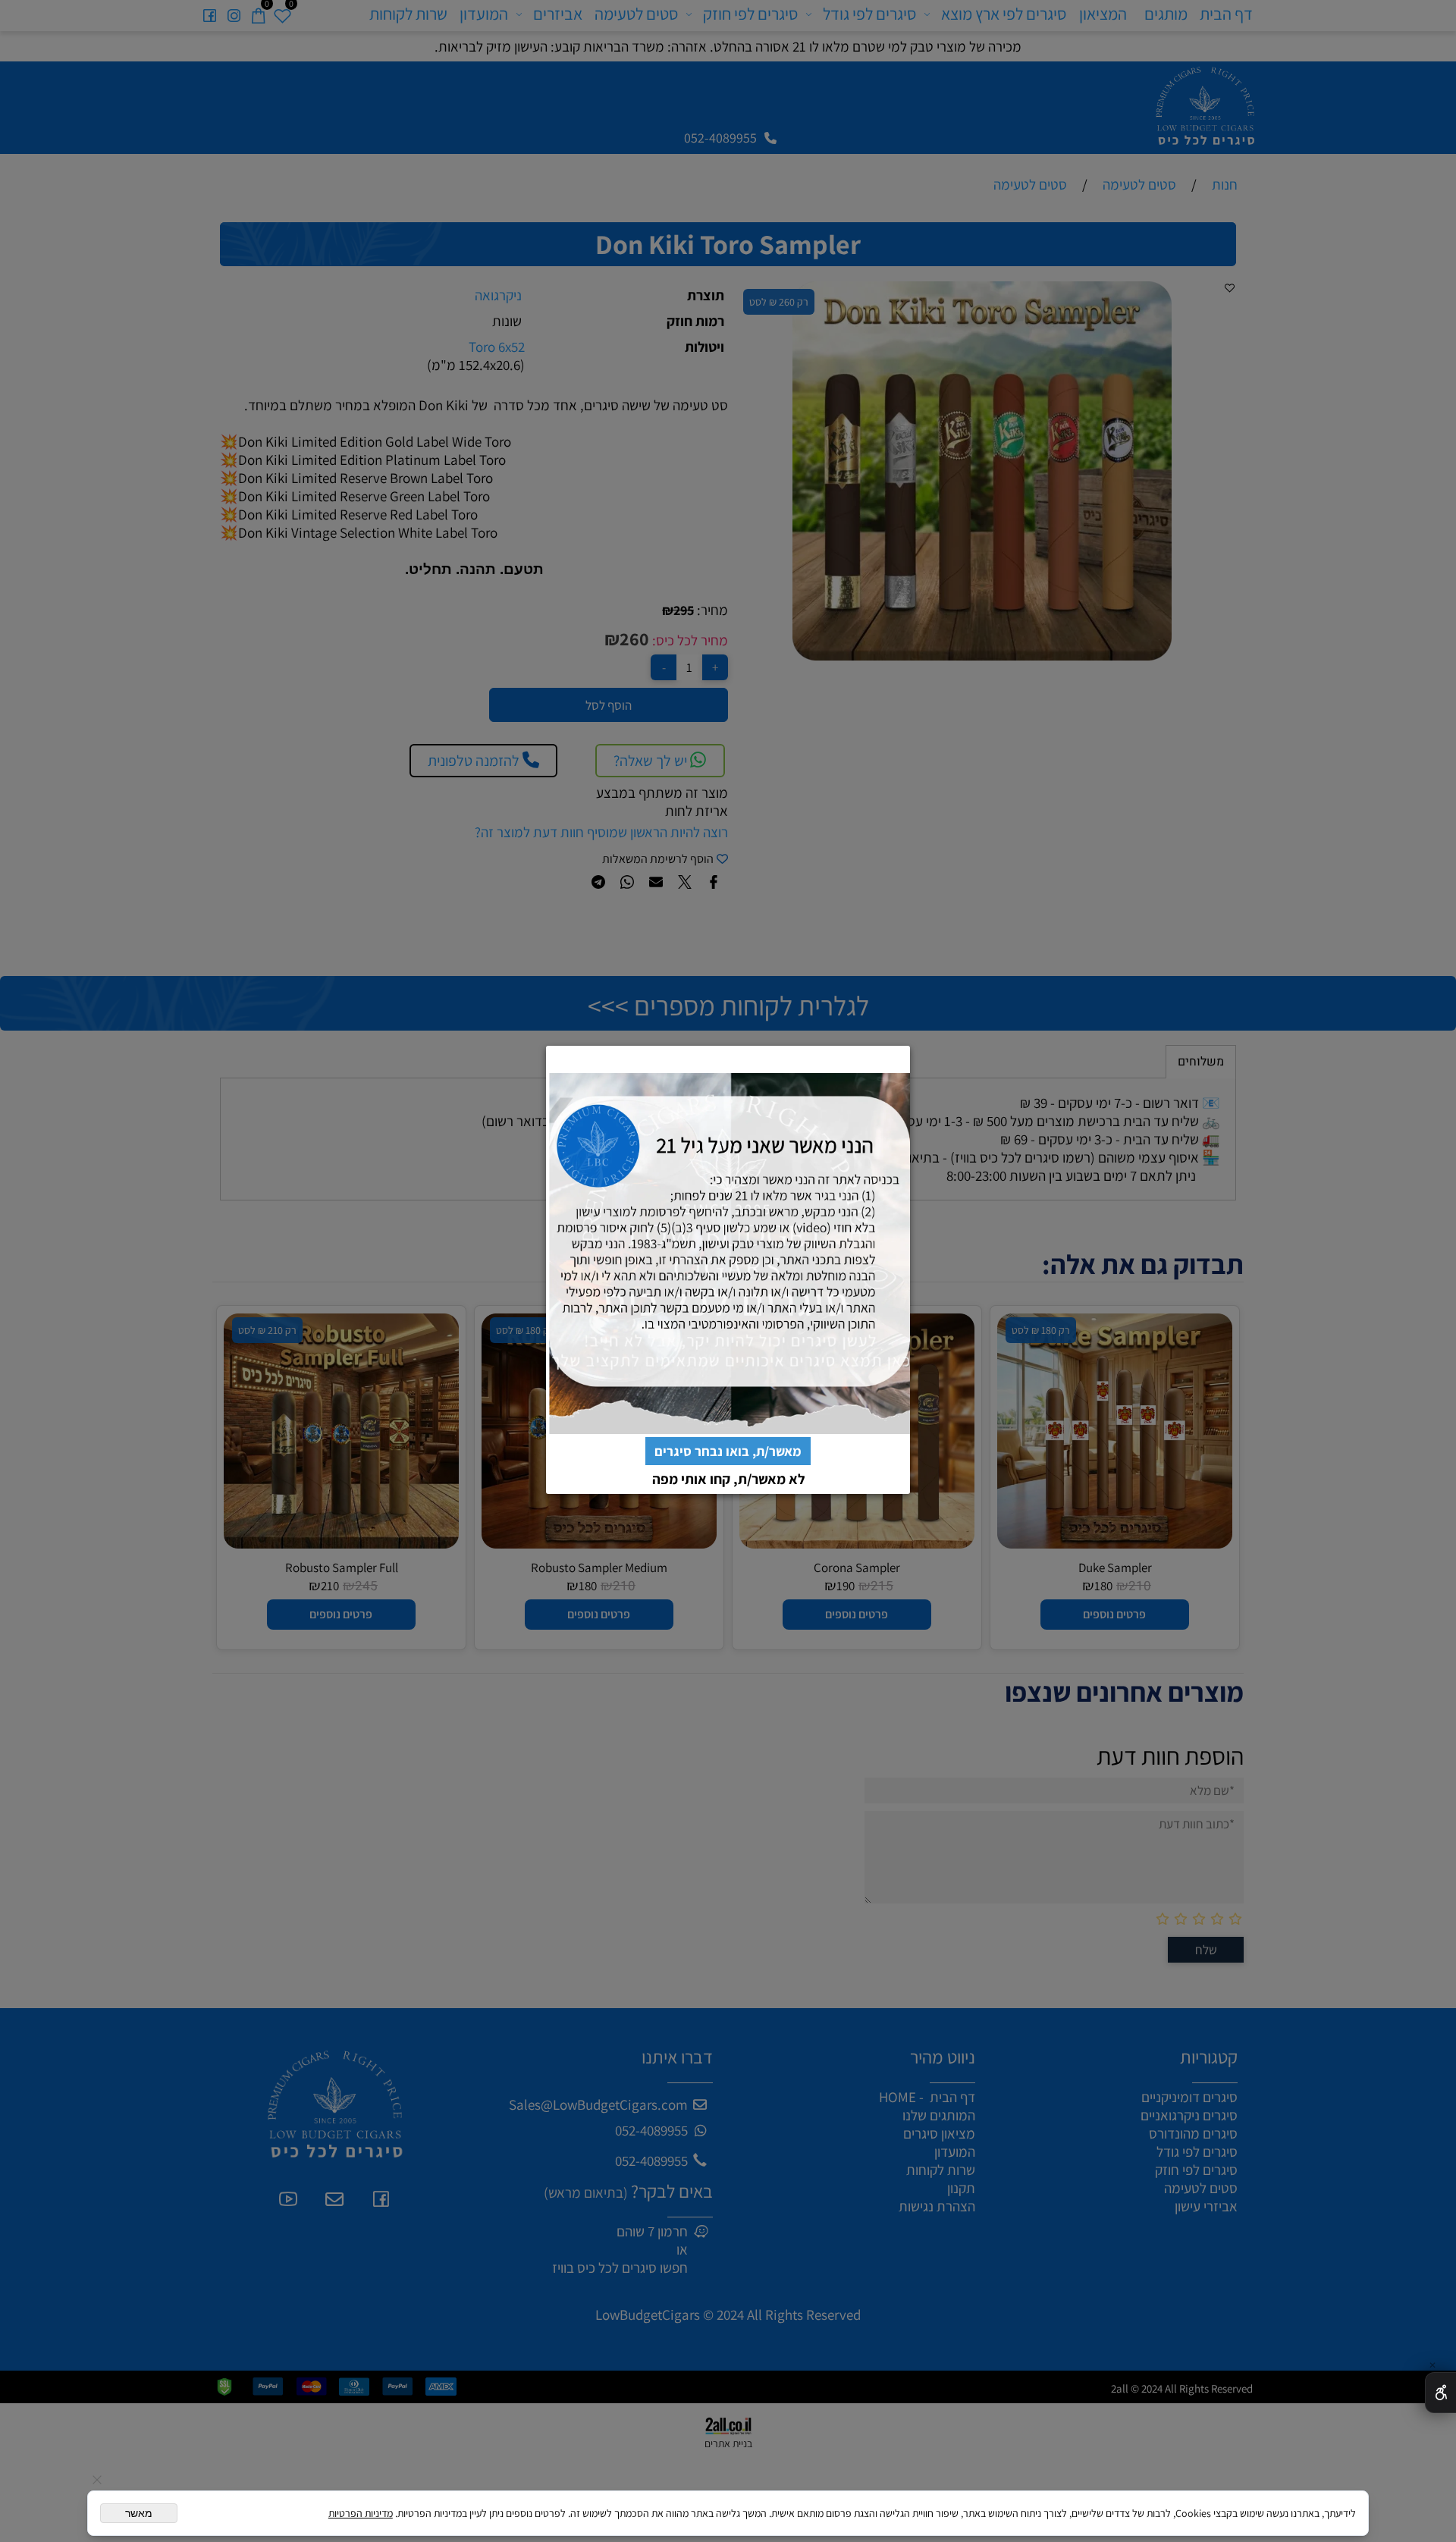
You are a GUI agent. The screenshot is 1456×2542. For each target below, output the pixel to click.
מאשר (139, 2513)
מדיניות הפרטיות (361, 2513)
